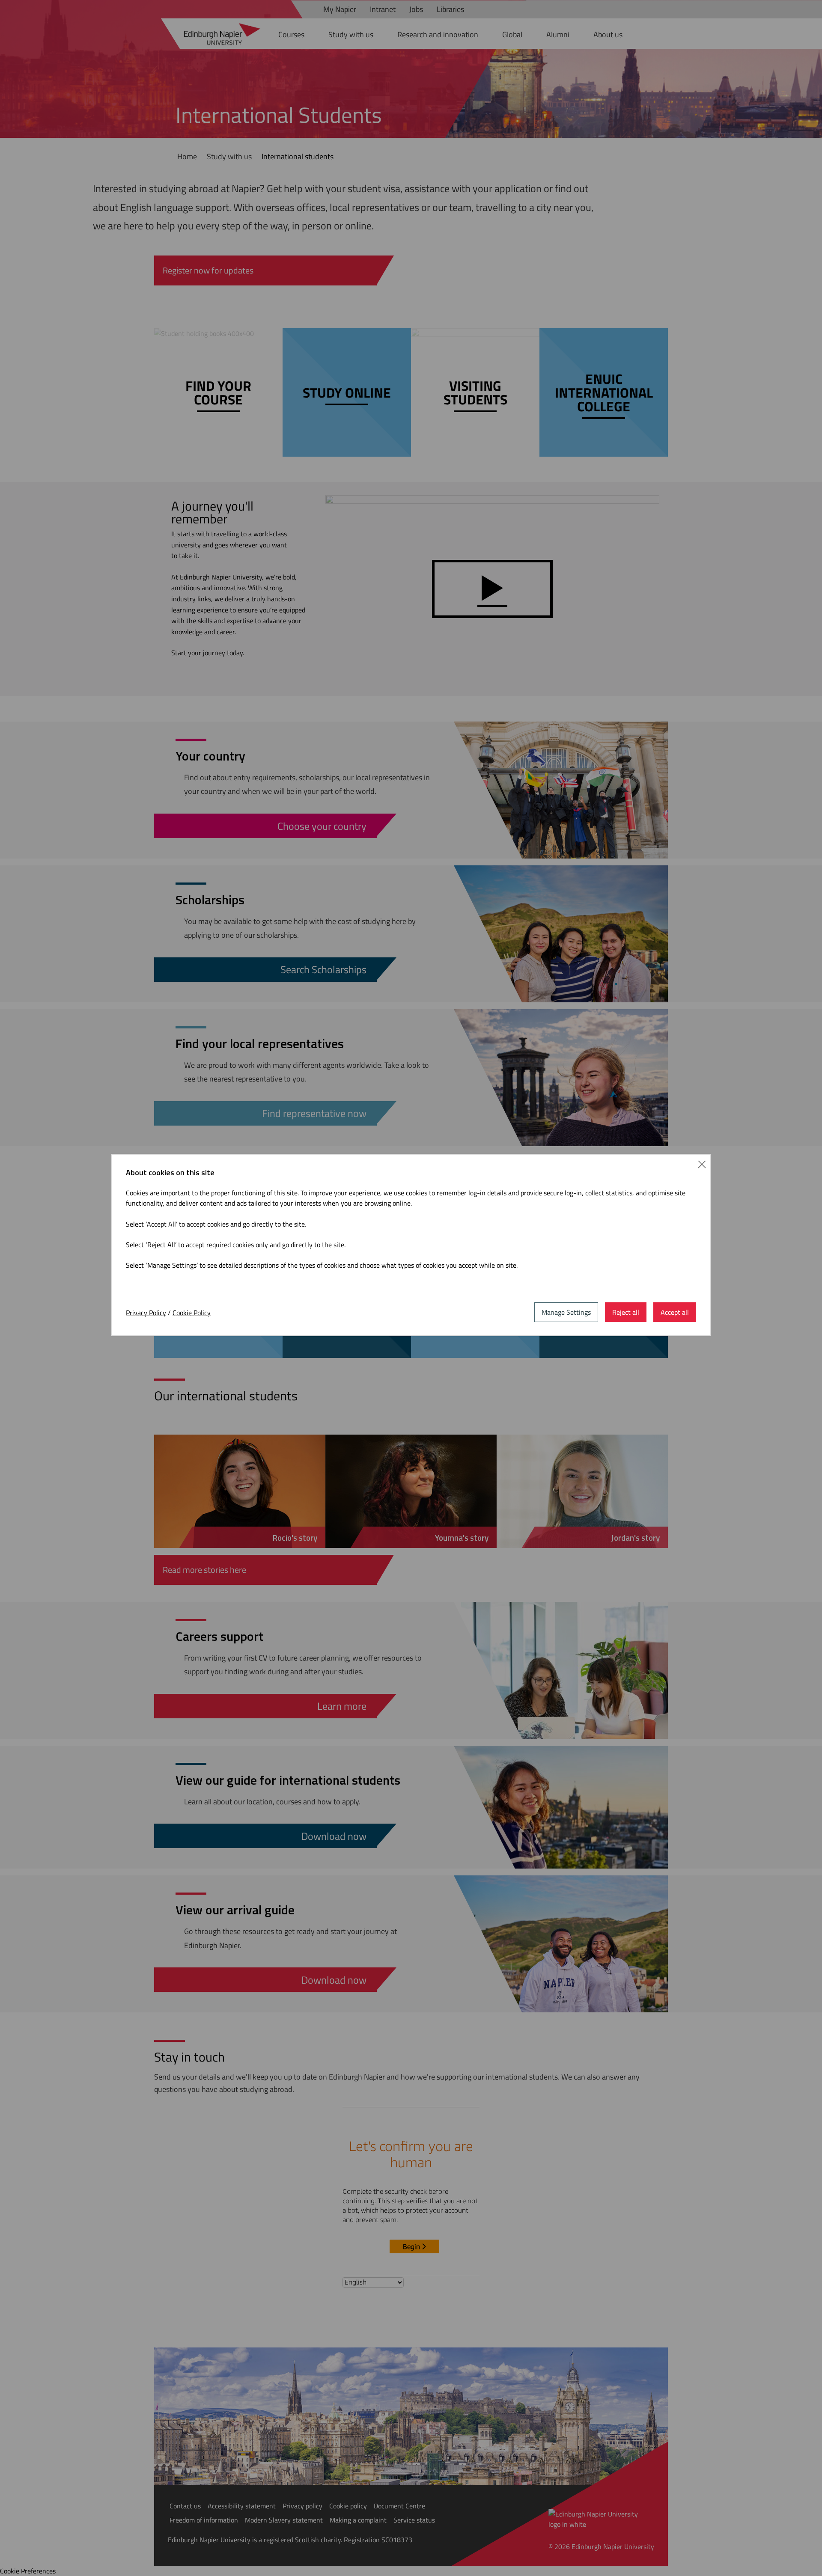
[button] (702, 1163)
